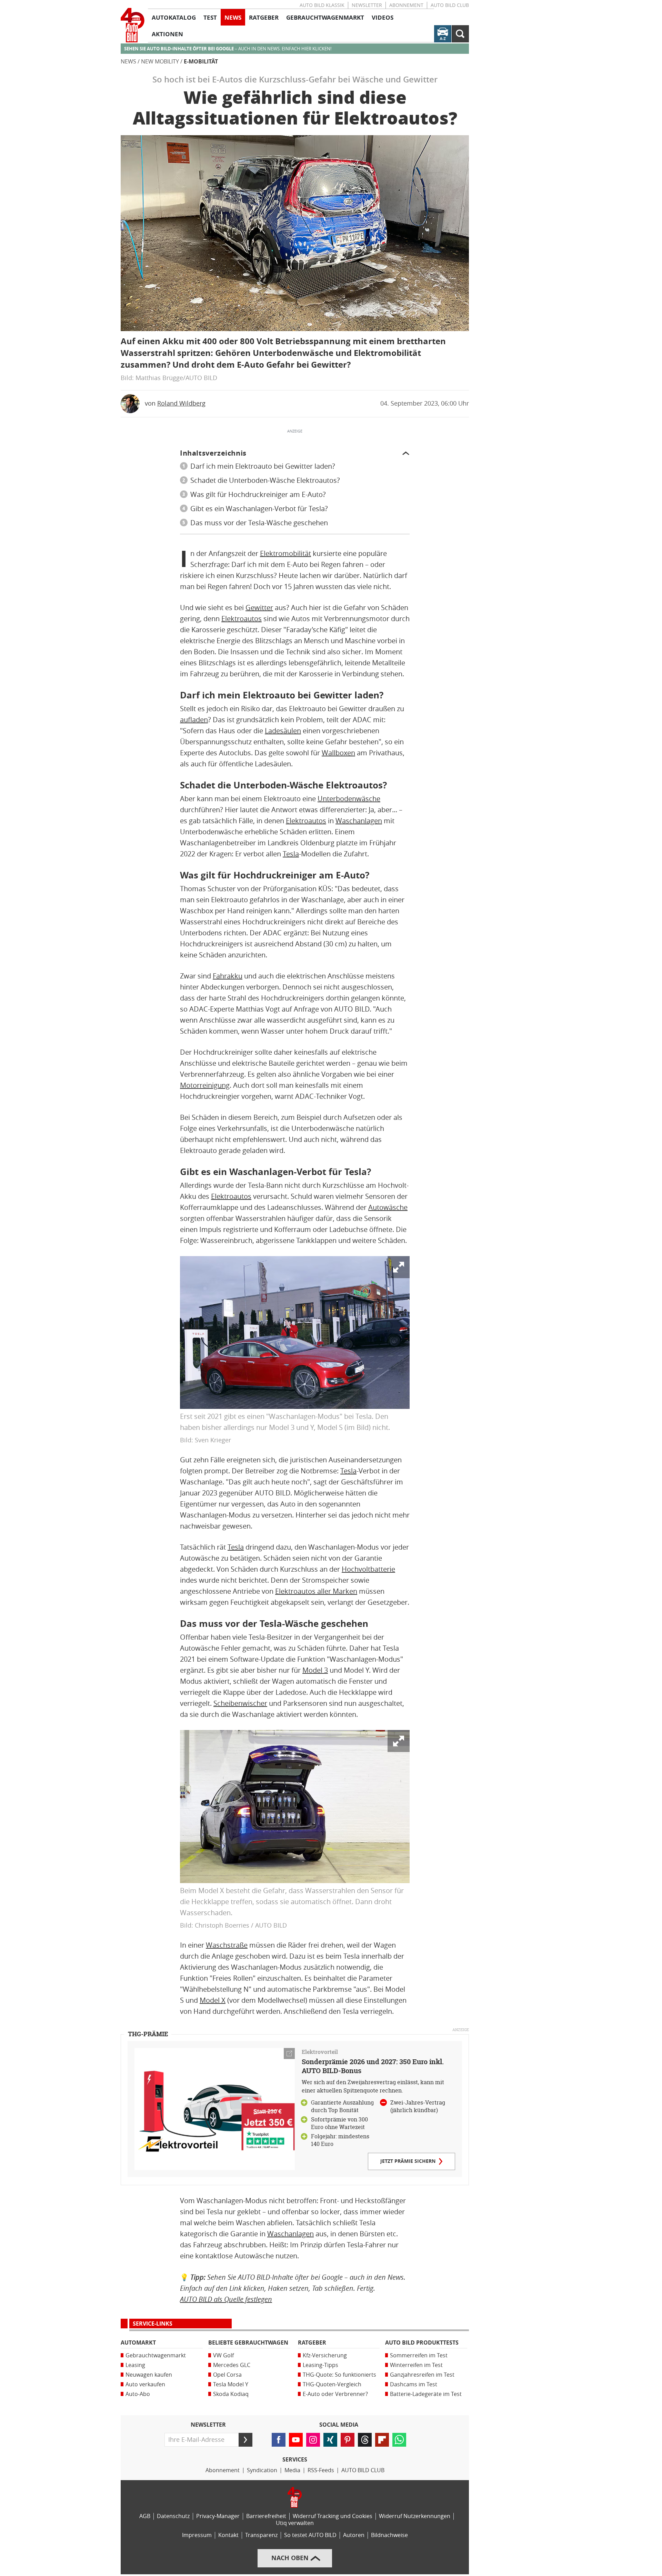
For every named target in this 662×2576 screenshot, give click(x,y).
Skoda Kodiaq (231, 2394)
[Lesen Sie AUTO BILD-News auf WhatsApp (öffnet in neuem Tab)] (399, 2440)
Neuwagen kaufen (149, 2375)
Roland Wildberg (181, 404)
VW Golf (223, 2355)
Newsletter (367, 5)
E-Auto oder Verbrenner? (335, 2394)
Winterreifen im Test (416, 2365)
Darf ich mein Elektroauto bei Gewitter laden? (263, 466)
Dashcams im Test (414, 2384)
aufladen (194, 720)
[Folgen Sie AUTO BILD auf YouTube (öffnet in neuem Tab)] (296, 2440)
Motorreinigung (205, 1085)
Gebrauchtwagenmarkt (156, 2355)
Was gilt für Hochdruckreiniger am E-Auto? (258, 495)
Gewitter (259, 608)
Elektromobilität (285, 554)
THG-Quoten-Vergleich (332, 2384)
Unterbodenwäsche (349, 799)
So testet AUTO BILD (310, 2535)
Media (292, 2470)
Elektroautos (242, 619)
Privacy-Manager (218, 2516)
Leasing (135, 2365)
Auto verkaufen (145, 2384)
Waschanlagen (359, 821)
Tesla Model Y (231, 2384)
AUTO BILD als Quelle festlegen (226, 2299)
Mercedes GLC (232, 2365)
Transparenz (261, 2535)
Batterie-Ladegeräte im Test (426, 2394)
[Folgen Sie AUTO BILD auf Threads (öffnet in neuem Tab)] (365, 2440)
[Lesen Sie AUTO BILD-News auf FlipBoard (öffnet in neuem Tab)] (382, 2440)
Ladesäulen (283, 731)
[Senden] (245, 2440)
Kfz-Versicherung (325, 2355)
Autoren (354, 2535)
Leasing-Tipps (320, 2365)
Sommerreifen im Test (419, 2355)
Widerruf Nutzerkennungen (415, 2516)
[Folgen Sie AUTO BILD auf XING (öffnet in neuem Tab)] (330, 2440)
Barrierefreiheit (266, 2516)
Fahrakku (228, 976)
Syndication (262, 2470)
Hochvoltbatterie (368, 1569)
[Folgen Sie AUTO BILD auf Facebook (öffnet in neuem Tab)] (279, 2440)
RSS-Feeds (321, 2470)
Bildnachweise (389, 2535)
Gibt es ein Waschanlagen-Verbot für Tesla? (259, 509)
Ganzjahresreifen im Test (422, 2375)
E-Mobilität (201, 62)
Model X (213, 2000)
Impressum (197, 2535)
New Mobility (160, 62)
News (128, 62)
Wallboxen (338, 753)
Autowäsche (388, 1207)
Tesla (291, 854)
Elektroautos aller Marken (316, 1591)
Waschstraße (227, 1945)
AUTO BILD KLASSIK (322, 5)
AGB (145, 2516)
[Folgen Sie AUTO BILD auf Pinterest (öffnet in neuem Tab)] (348, 2440)
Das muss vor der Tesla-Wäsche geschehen (259, 523)
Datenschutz (173, 2516)
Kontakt (228, 2535)
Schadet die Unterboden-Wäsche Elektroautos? (265, 480)
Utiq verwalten (295, 2523)
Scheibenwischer (240, 1703)
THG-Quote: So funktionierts (339, 2375)
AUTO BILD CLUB (450, 5)
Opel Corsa (227, 2375)
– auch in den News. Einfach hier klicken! (228, 49)
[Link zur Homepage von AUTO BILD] (133, 25)
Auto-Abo (138, 2394)
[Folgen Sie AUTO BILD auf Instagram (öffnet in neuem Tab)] (313, 2440)
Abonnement (406, 5)
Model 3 (315, 1670)
